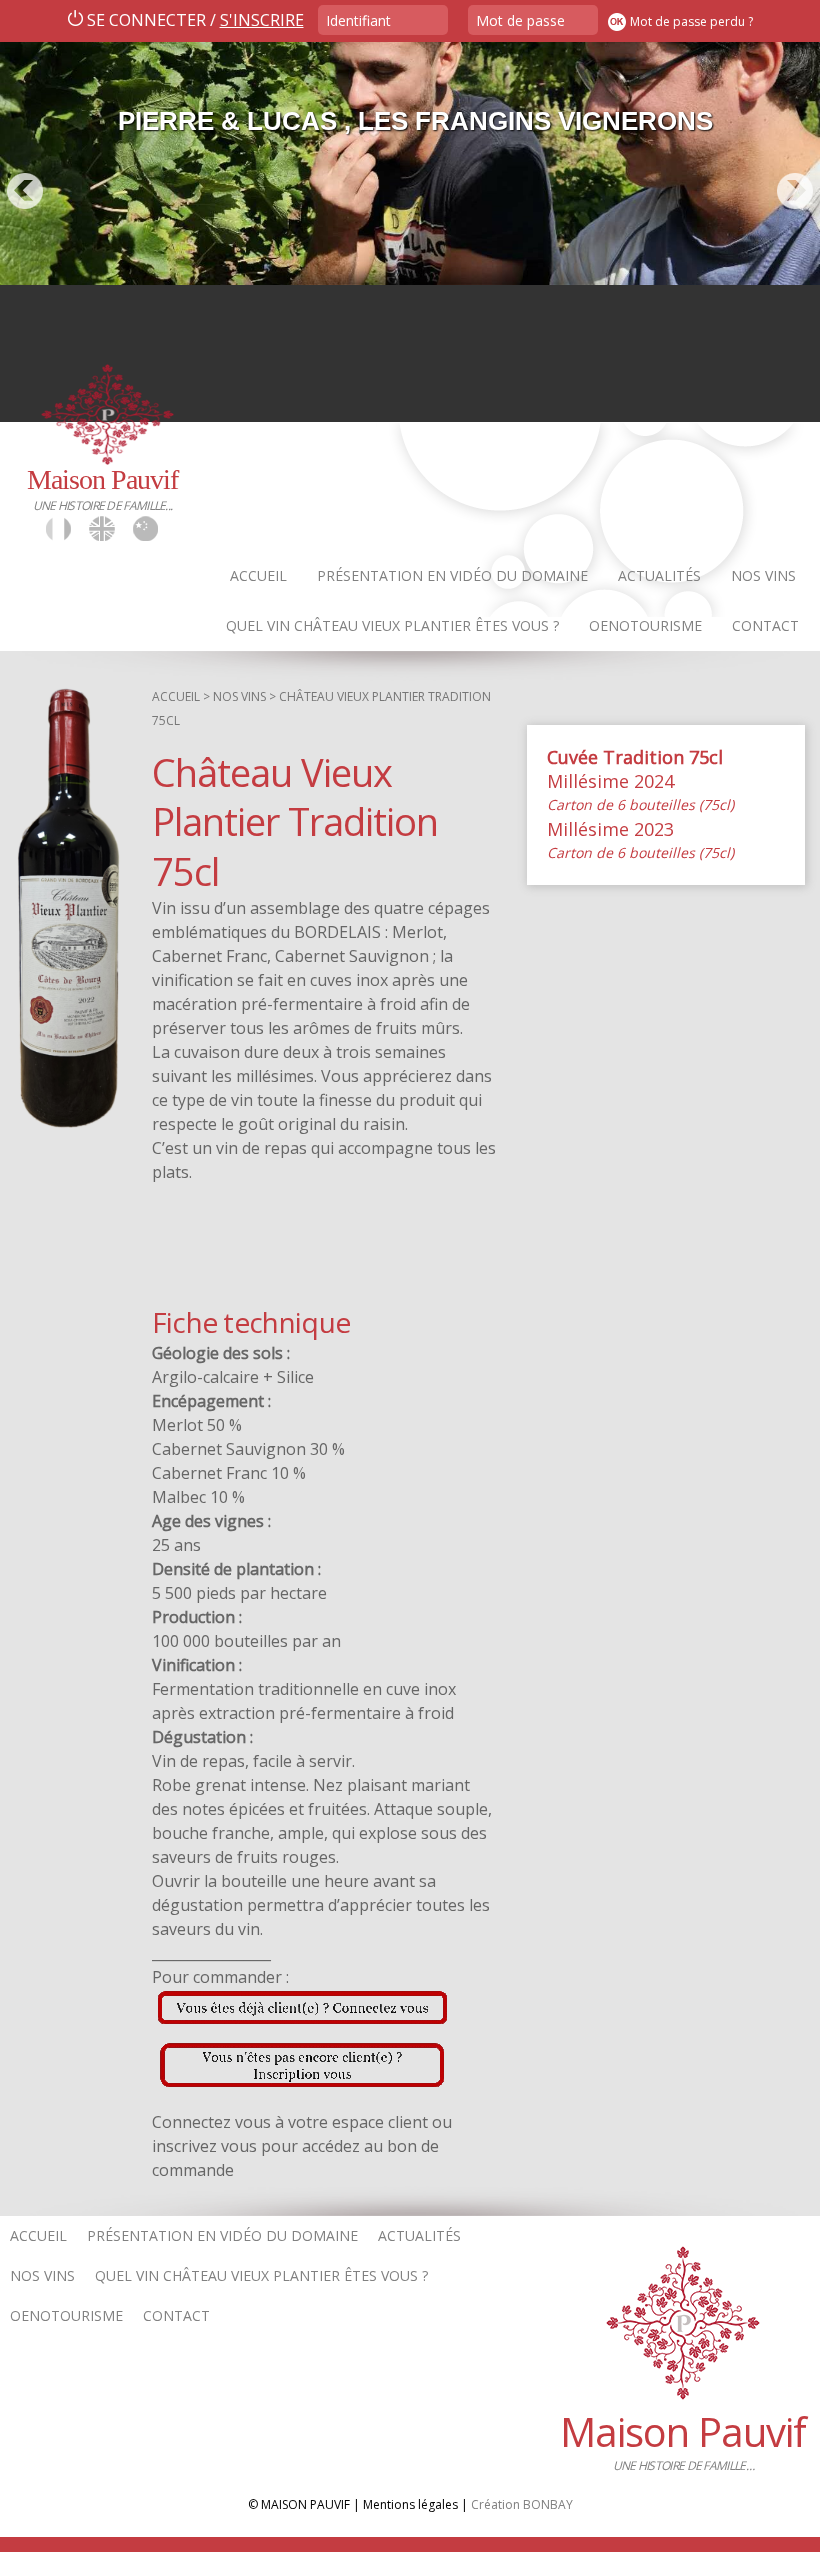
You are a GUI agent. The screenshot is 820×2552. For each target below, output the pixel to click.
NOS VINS (239, 696)
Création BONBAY (522, 2504)
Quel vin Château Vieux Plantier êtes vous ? (392, 625)
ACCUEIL (176, 696)
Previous (25, 191)
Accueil (258, 575)
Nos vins (763, 575)
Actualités (659, 575)
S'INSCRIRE (262, 20)
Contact (765, 625)
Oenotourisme (645, 625)
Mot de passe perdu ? (691, 21)
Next (795, 191)
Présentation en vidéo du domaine (452, 575)
